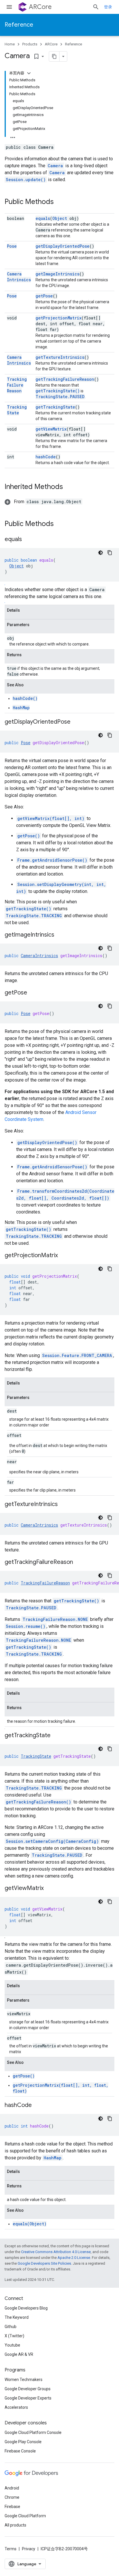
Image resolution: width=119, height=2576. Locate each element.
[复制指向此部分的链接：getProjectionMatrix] (64, 1256)
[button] (43, 502)
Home (10, 44)
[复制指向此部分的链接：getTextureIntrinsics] (64, 1505)
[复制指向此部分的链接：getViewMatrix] (49, 1889)
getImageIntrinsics (57, 274)
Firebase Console (20, 2451)
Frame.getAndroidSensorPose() (52, 860)
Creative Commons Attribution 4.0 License (56, 2252)
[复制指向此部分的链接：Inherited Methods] (69, 487)
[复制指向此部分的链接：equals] (28, 540)
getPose (44, 296)
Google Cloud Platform (25, 2516)
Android (12, 2488)
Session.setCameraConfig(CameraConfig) (52, 1841)
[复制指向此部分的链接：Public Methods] (59, 202)
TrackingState (17, 410)
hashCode (46, 457)
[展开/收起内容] (29, 73)
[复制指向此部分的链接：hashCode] (38, 2106)
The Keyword (17, 2317)
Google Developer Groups (28, 2389)
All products (15, 2525)
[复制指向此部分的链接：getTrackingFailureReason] (79, 1562)
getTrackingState (55, 407)
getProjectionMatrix (58, 318)
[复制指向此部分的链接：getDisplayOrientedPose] (76, 722)
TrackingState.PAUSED (60, 397)
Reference (19, 25)
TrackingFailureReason (17, 385)
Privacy (29, 2549)
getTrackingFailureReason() (38, 1802)
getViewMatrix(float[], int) (51, 818)
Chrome (12, 2497)
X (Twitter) (14, 2336)
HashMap (21, 708)
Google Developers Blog (26, 2308)
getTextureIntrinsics (60, 357)
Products (30, 44)
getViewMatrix (51, 429)
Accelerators (16, 2407)
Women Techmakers (24, 2380)
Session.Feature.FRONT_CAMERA (77, 1355)
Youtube (12, 2345)
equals (43, 218)
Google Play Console (23, 2442)
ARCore (40, 7)
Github (11, 2327)
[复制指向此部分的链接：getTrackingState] (56, 1736)
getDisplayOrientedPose (63, 246)
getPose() (29, 836)
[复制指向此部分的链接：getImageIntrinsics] (60, 935)
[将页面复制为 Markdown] (54, 56)
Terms (11, 2549)
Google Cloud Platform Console (33, 2432)
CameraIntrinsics (19, 277)
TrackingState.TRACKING (34, 916)
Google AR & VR (19, 2354)
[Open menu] (9, 7)
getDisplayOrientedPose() (47, 1142)
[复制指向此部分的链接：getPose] (33, 993)
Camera (55, 166)
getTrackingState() (58, 391)
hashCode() (25, 698)
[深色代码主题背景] (101, 553)
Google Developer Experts (28, 2398)
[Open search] (96, 7)
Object (60, 218)
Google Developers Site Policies (44, 2263)
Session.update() (26, 180)
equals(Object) (30, 2224)
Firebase (12, 2507)
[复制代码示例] (110, 553)
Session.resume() (26, 1626)
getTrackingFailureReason (65, 379)
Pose (12, 246)
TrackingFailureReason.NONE (55, 1619)
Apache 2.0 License (74, 2258)
